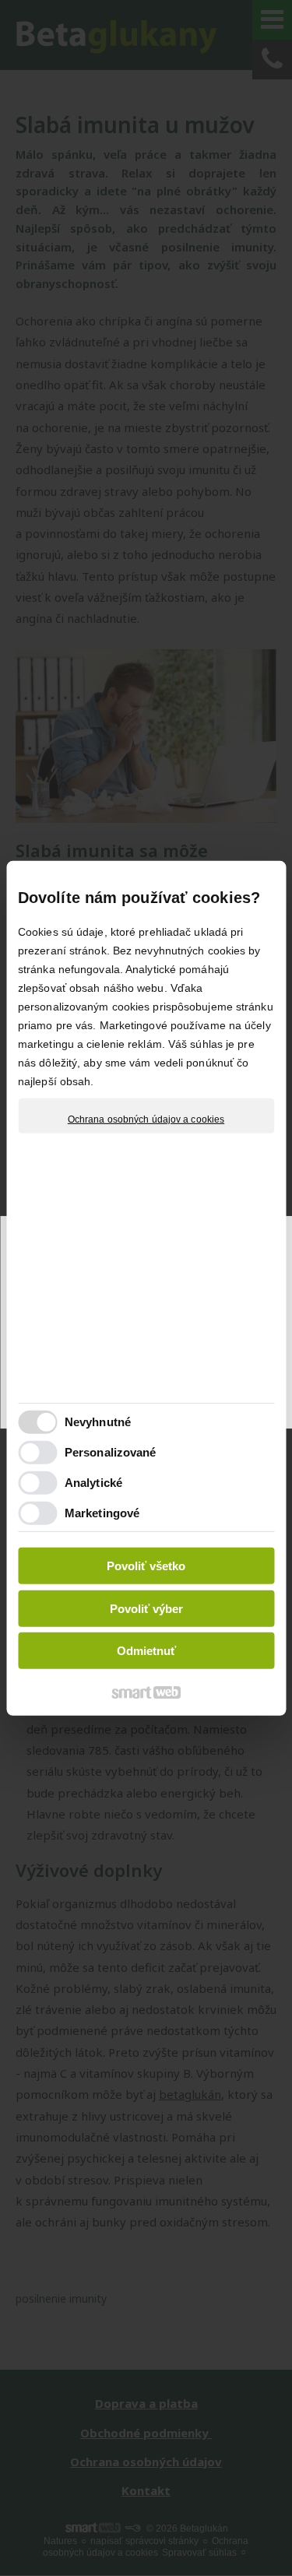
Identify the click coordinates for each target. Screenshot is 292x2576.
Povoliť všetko (146, 1566)
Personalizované (111, 1452)
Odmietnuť (146, 1651)
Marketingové (102, 1513)
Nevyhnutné (98, 1422)
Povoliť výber (146, 1609)
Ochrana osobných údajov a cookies (146, 1119)
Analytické (93, 1483)
